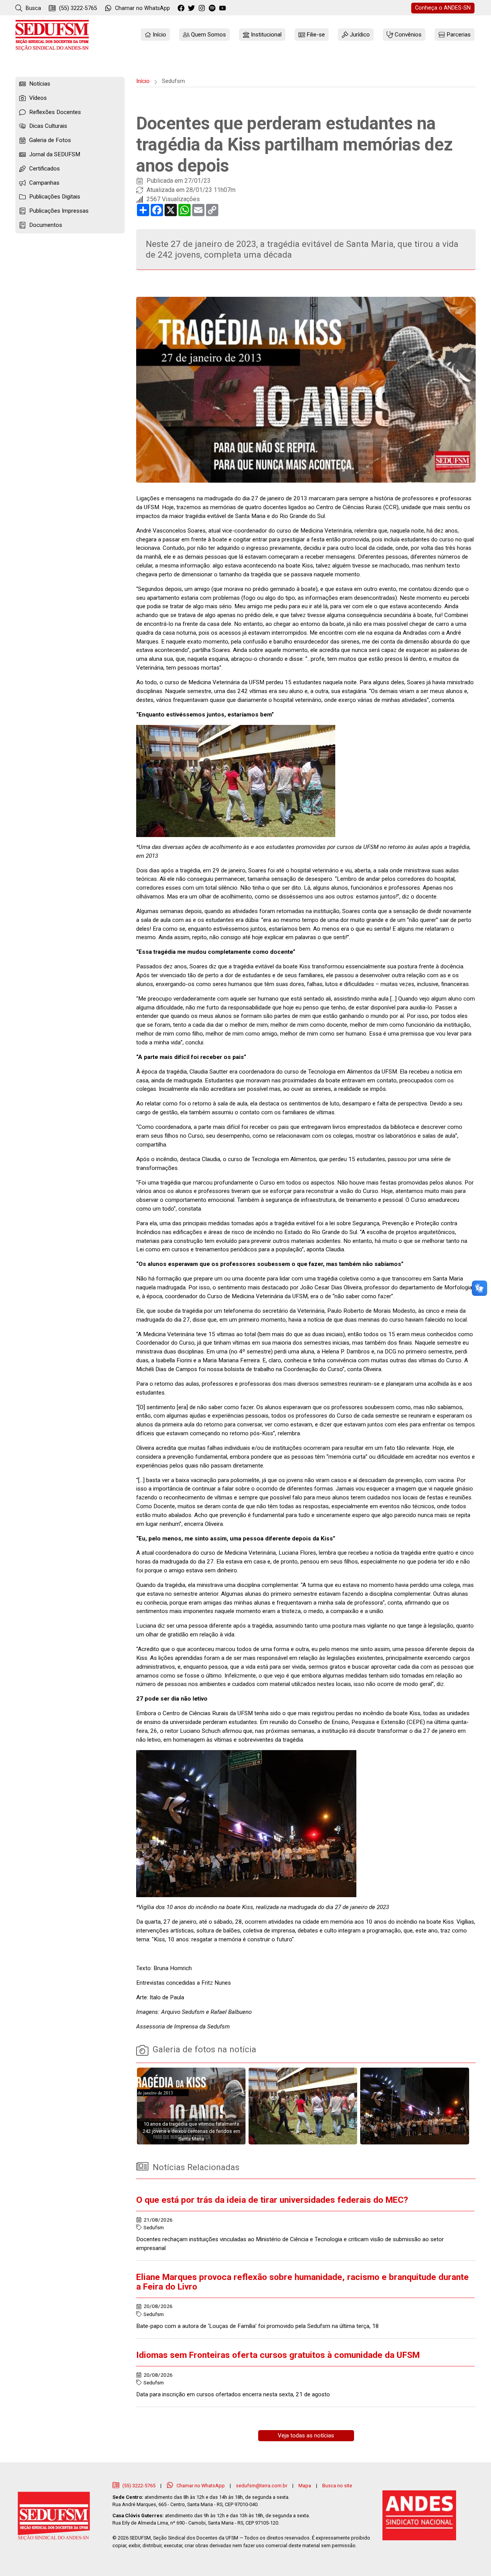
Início (143, 81)
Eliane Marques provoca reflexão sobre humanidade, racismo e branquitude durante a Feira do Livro (302, 2282)
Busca (33, 8)
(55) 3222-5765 (77, 8)
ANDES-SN (443, 8)
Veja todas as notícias (306, 2435)
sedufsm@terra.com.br (262, 2486)
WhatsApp (143, 8)
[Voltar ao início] (52, 35)
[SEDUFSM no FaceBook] (182, 8)
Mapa (305, 2486)
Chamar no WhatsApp (201, 2486)
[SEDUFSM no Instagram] (203, 8)
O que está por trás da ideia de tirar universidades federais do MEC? (272, 2200)
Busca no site (337, 2486)
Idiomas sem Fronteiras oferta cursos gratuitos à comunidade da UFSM (278, 2355)
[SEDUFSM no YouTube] (213, 8)
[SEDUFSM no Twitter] (192, 8)
